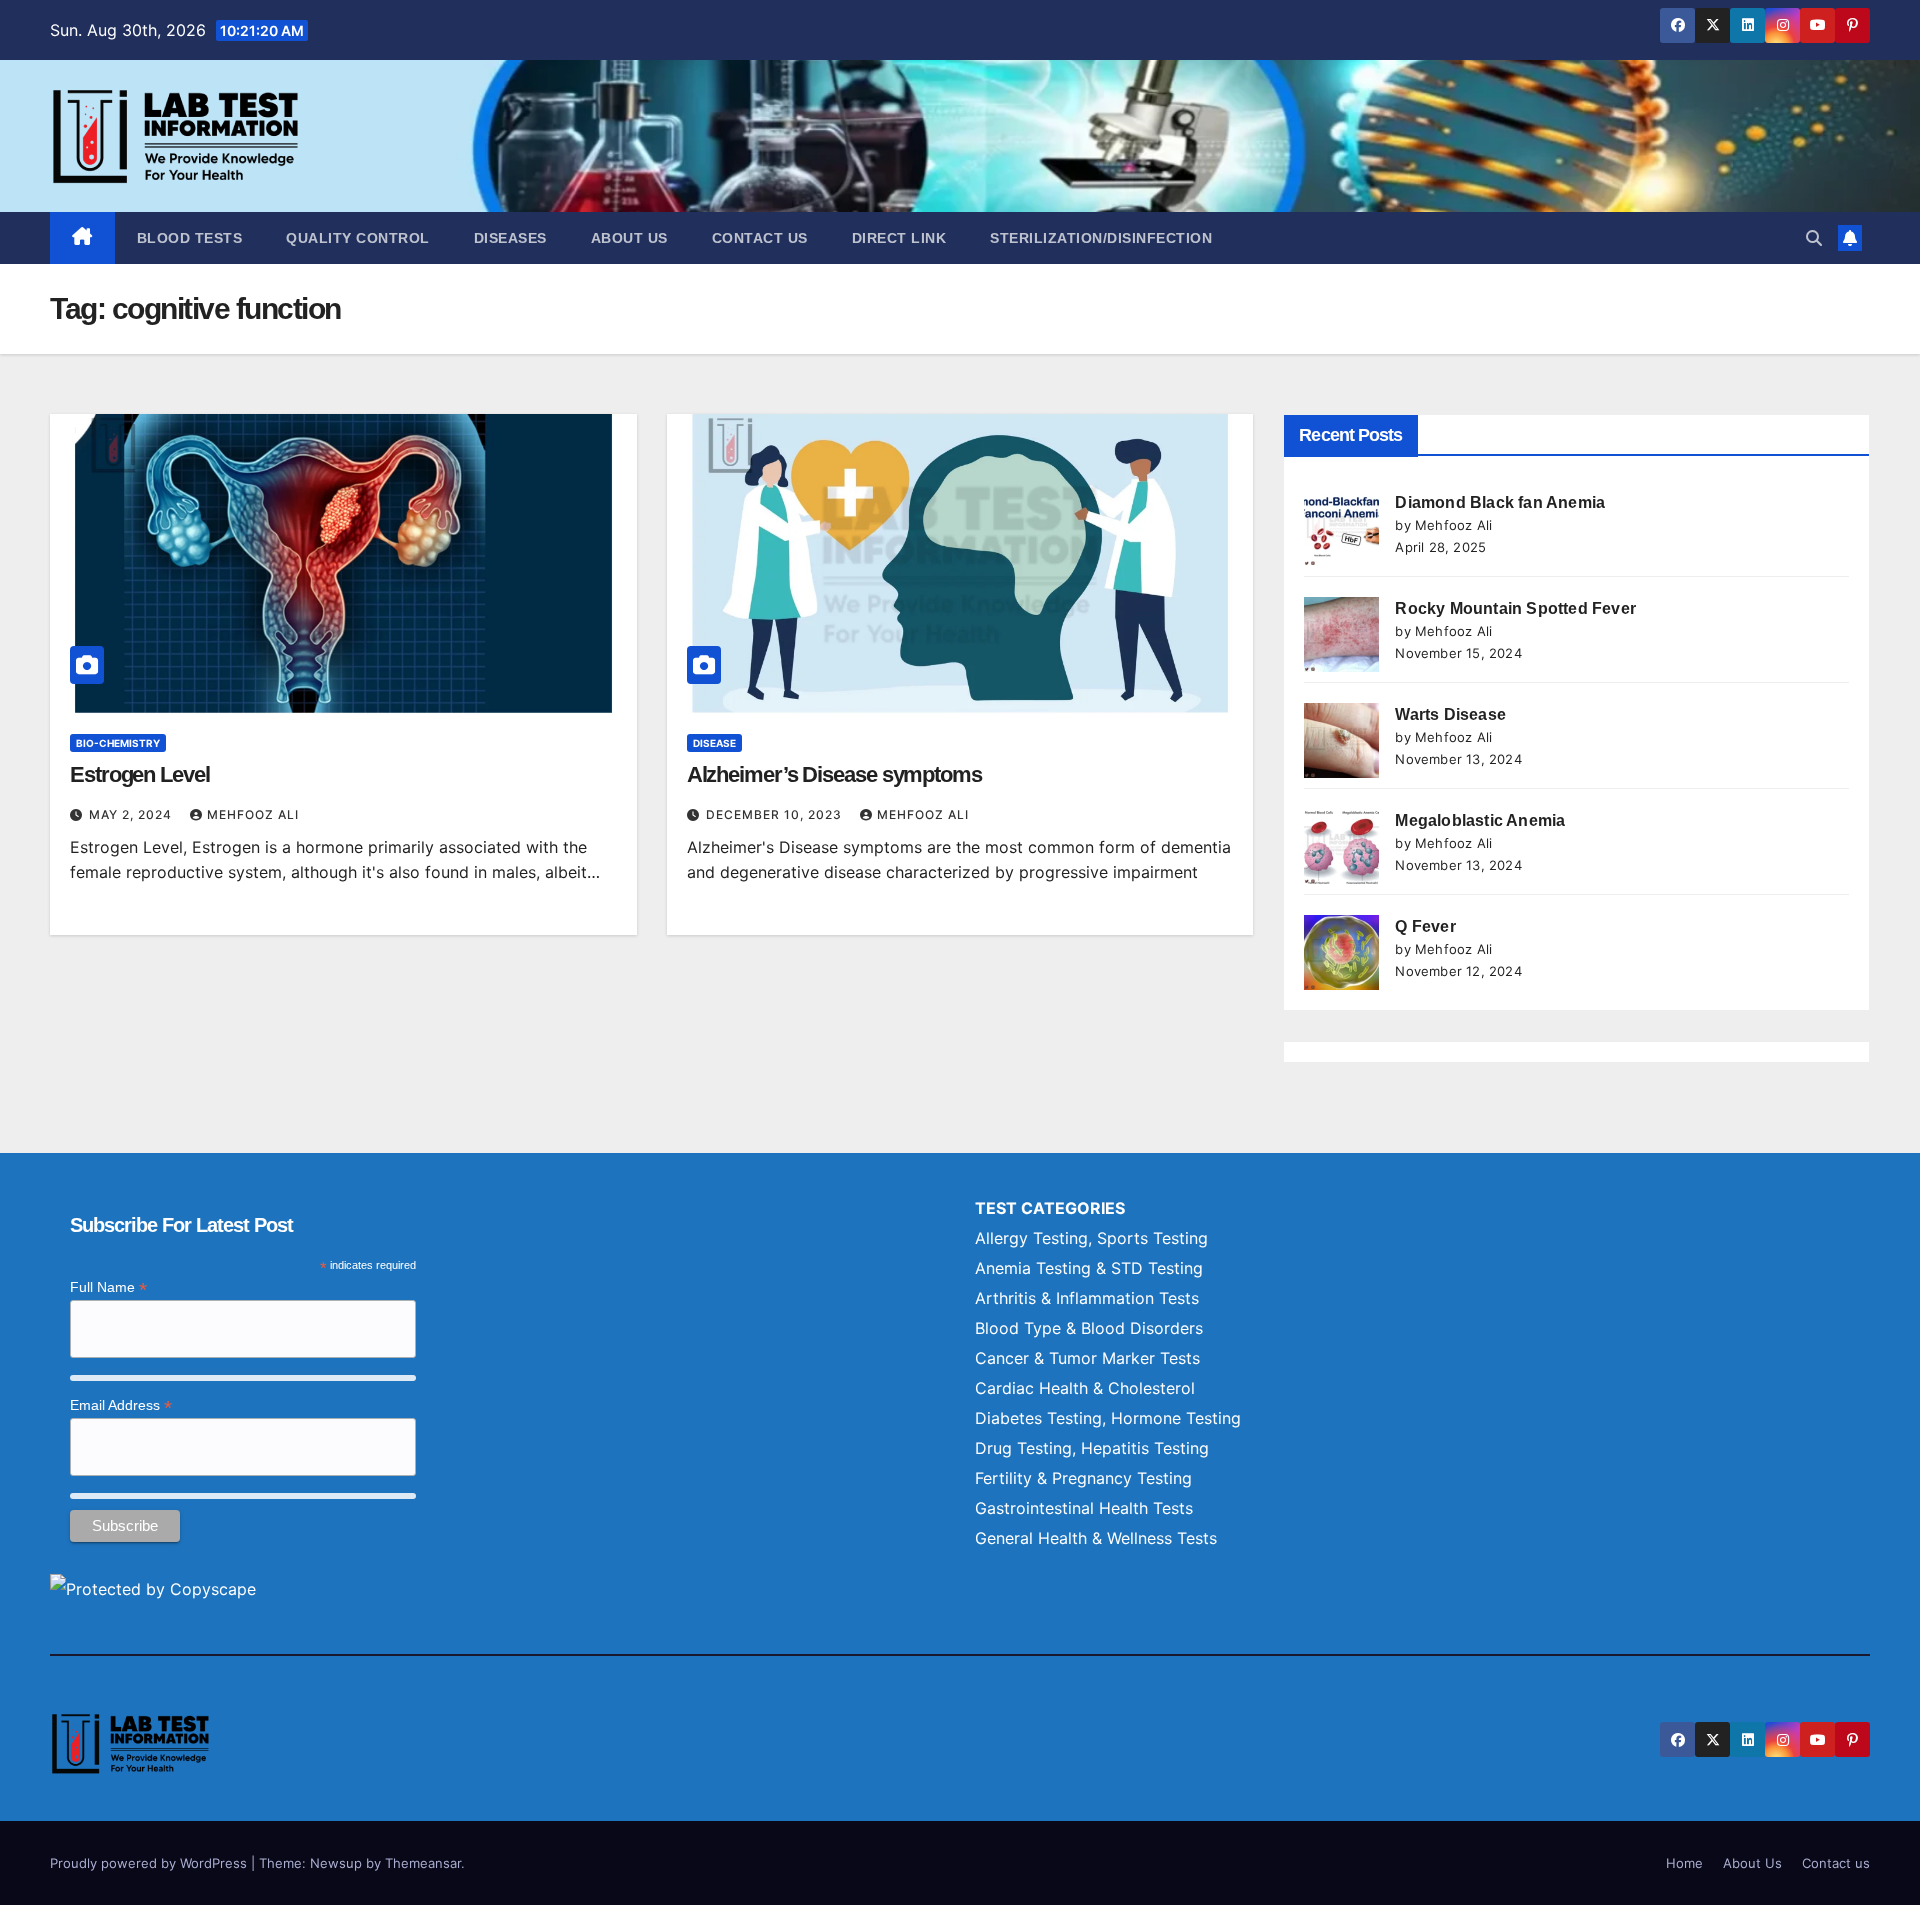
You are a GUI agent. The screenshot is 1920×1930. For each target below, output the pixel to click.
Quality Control (358, 238)
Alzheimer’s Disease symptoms (834, 774)
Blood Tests (190, 238)
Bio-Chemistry (118, 743)
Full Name (108, 1287)
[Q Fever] (1341, 952)
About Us (629, 238)
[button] (1814, 238)
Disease (714, 743)
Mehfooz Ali (253, 814)
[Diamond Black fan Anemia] (1341, 528)
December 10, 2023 (776, 814)
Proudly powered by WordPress (150, 1863)
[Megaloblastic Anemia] (1341, 846)
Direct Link (899, 238)
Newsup (336, 1863)
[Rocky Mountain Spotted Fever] (1341, 634)
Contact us (760, 238)
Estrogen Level (140, 774)
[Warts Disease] (1341, 740)
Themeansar (423, 1863)
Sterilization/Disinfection (1101, 238)
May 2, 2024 (132, 814)
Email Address (121, 1405)
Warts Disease (1450, 714)
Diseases (510, 238)
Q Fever (1425, 926)
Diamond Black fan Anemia (1500, 502)
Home (1684, 1863)
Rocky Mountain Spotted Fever (1515, 608)
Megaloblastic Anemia (1480, 820)
